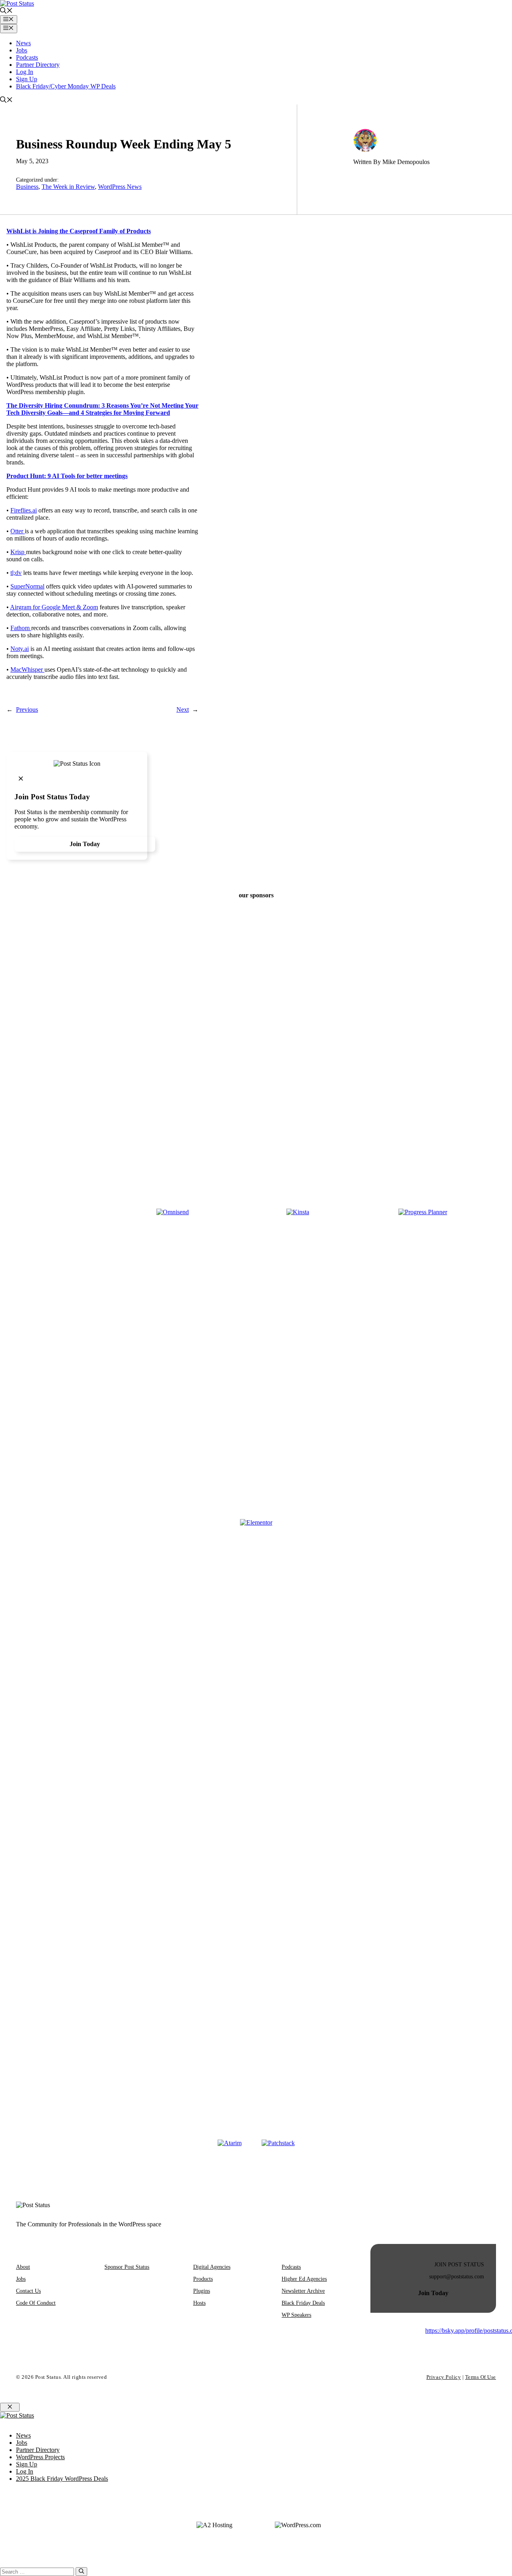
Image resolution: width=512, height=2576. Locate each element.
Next (183, 710)
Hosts (199, 2303)
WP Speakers (296, 2315)
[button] (6, 11)
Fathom (21, 628)
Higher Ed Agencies (304, 2279)
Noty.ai (20, 649)
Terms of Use (481, 2377)
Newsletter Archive (303, 2291)
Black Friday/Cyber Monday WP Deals (66, 86)
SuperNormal (27, 586)
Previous (27, 710)
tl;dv (16, 573)
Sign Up (27, 79)
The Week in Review (68, 187)
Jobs (22, 50)
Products (203, 2279)
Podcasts (27, 57)
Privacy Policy (444, 2377)
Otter (18, 531)
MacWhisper (27, 670)
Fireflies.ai (24, 510)
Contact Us (28, 2291)
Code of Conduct (36, 2303)
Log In (25, 72)
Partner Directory (38, 65)
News (23, 43)
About (23, 2267)
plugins (202, 2291)
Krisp (18, 552)
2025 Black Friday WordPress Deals (62, 2479)
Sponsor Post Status (127, 2267)
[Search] (81, 2572)
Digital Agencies (212, 2267)
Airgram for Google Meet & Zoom (54, 607)
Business (27, 187)
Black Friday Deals (303, 2303)
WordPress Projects (40, 2457)
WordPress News (120, 187)
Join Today (85, 844)
